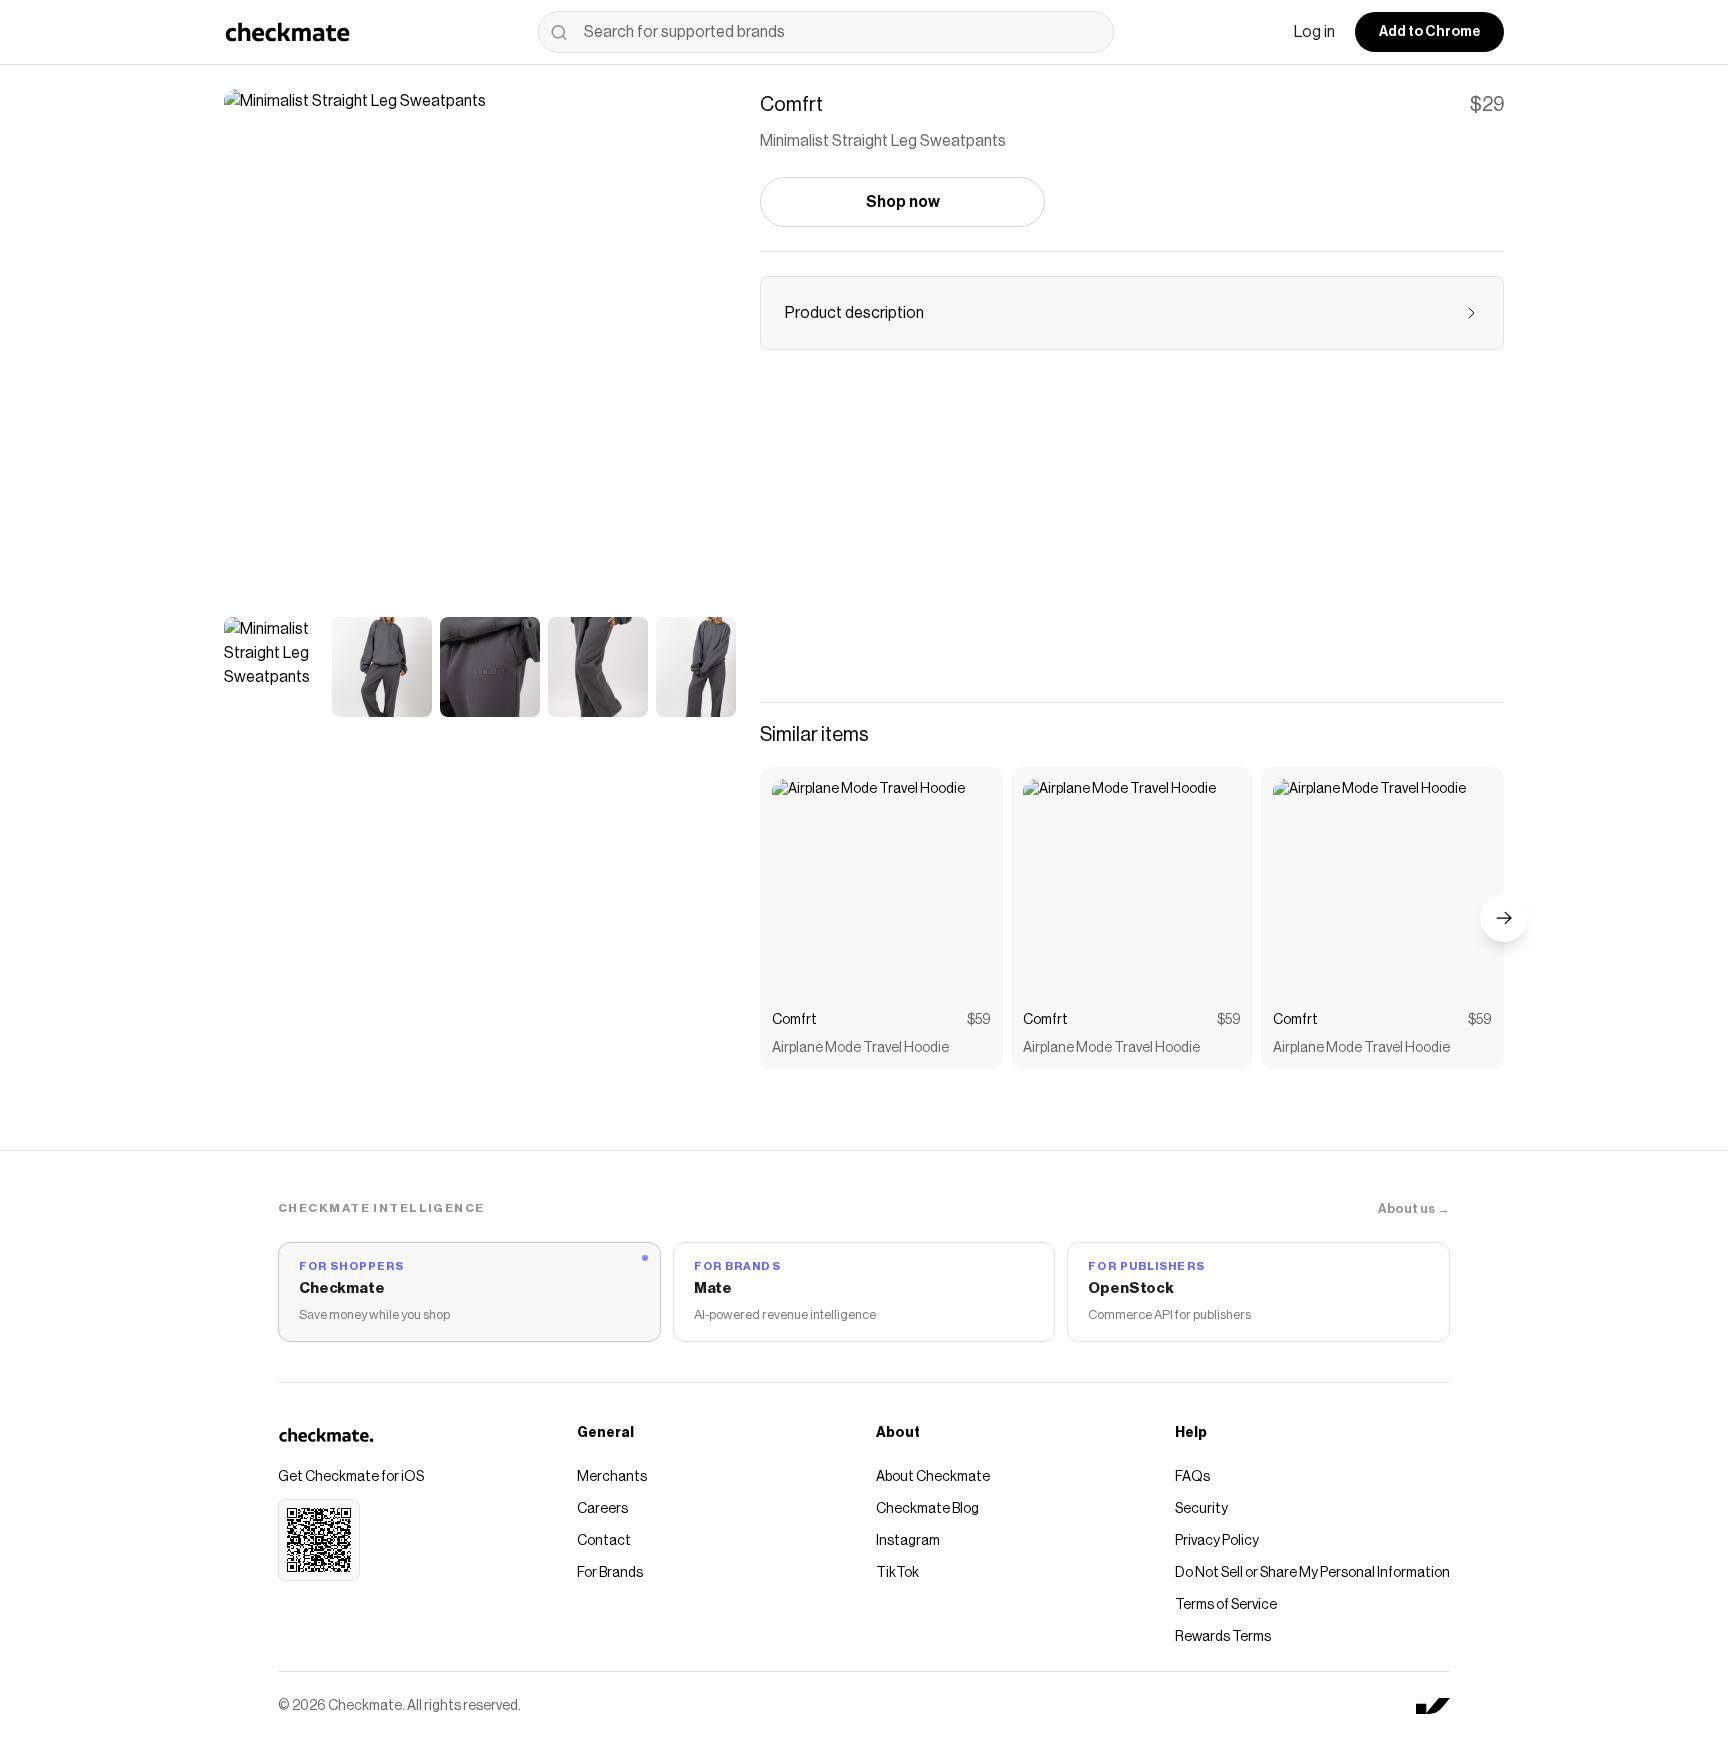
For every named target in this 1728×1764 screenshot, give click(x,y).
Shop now (903, 202)
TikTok (897, 1573)
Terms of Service (1226, 1605)
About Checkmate (933, 1477)
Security (1201, 1509)
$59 (979, 1020)
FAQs (1192, 1477)
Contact (604, 1541)
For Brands (610, 1573)
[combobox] (826, 32)
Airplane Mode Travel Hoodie (860, 1048)
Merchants (612, 1477)
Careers (602, 1509)
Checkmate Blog (927, 1509)
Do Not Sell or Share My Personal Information (1312, 1573)
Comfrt (794, 1020)
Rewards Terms (1223, 1637)
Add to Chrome (1429, 32)
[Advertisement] (1132, 538)
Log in (1314, 32)
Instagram (908, 1541)
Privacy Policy (1217, 1541)
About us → (1414, 1208)
